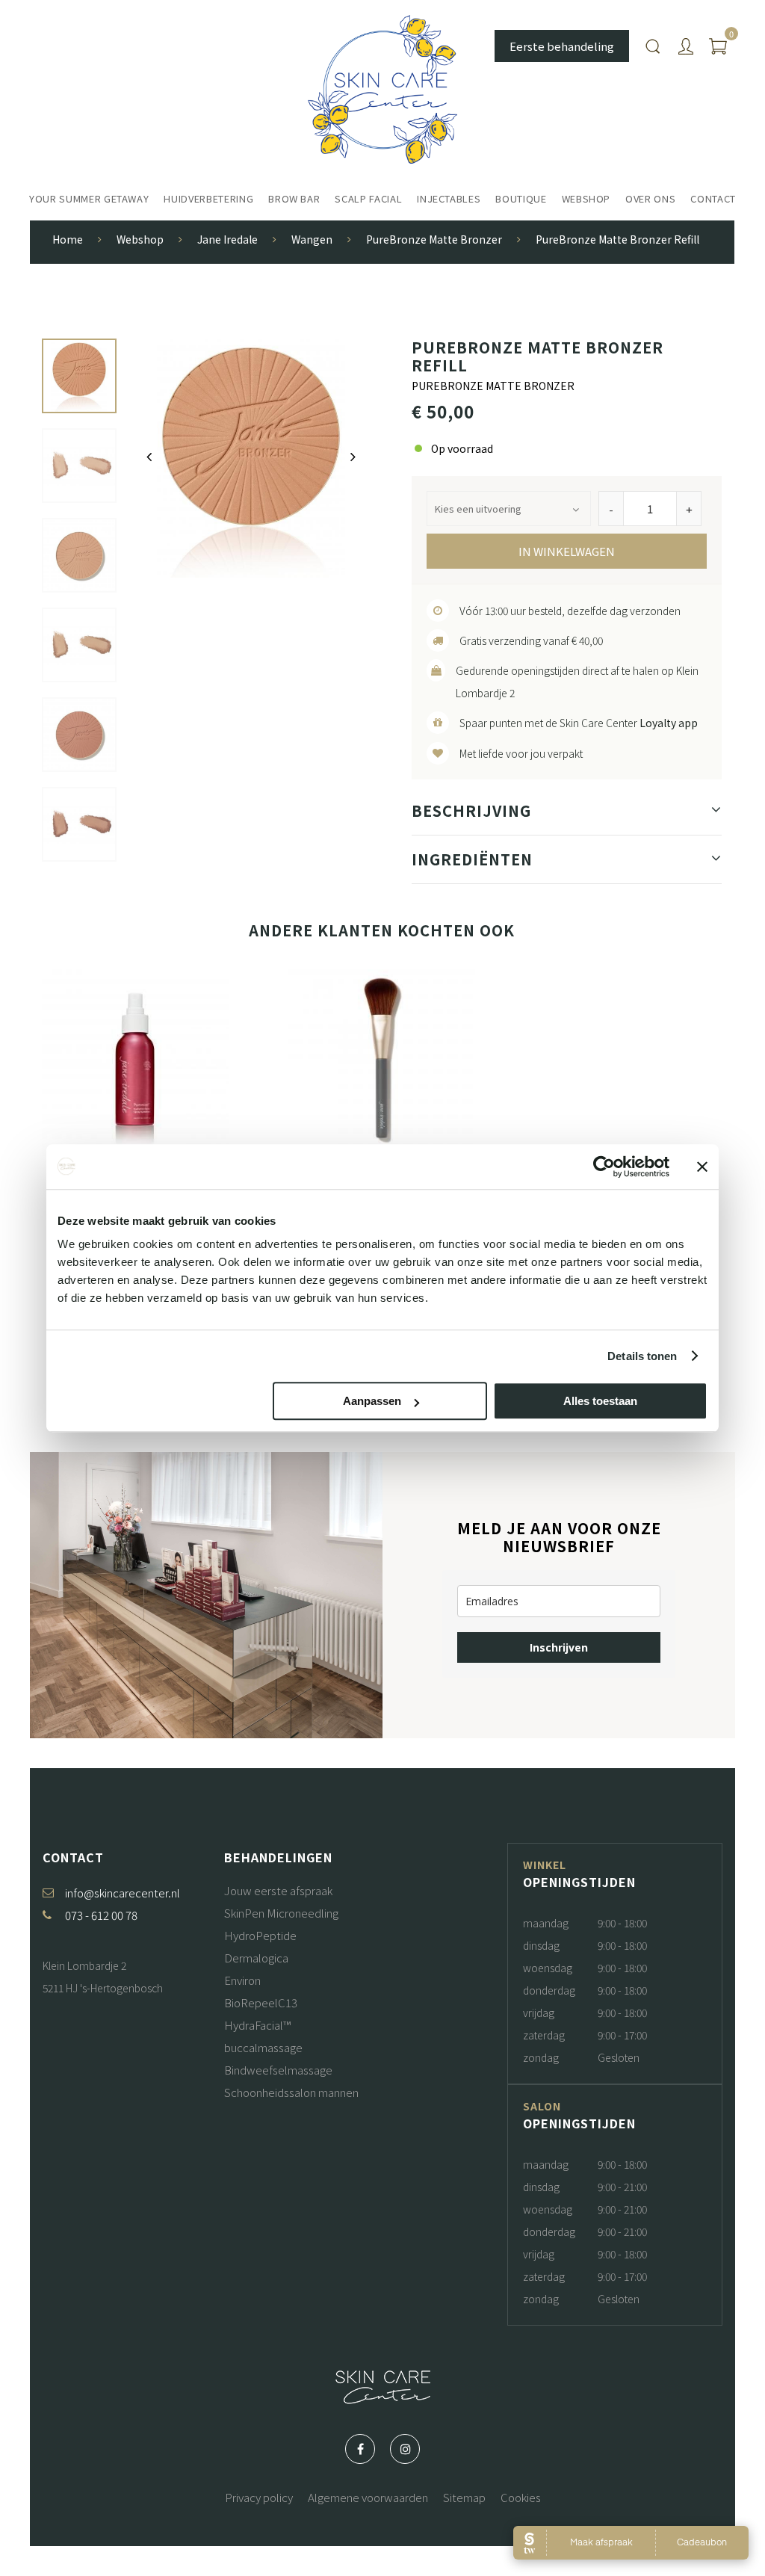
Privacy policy (259, 2497)
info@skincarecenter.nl (123, 1893)
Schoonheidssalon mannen (291, 2092)
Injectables (449, 198)
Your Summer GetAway (89, 198)
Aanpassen (372, 1401)
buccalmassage (263, 2047)
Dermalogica (256, 1958)
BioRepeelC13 (261, 2002)
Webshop (586, 198)
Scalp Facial (368, 198)
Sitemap (464, 2497)
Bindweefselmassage (278, 2070)
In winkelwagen (567, 551)
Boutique (521, 198)
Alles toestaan (600, 1401)
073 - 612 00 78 (101, 1915)
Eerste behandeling (562, 46)
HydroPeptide (260, 1935)
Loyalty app (669, 723)
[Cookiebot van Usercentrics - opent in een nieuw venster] (604, 1167)
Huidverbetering (208, 198)
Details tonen (642, 1356)
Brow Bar (294, 198)
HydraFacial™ (257, 2025)
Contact (713, 198)
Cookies (521, 2497)
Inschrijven (559, 1647)
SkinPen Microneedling (281, 1913)
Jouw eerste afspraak (278, 1890)
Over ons (650, 198)
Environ (242, 1980)
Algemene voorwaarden (368, 2497)
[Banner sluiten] (702, 1167)
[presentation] (149, 457)
